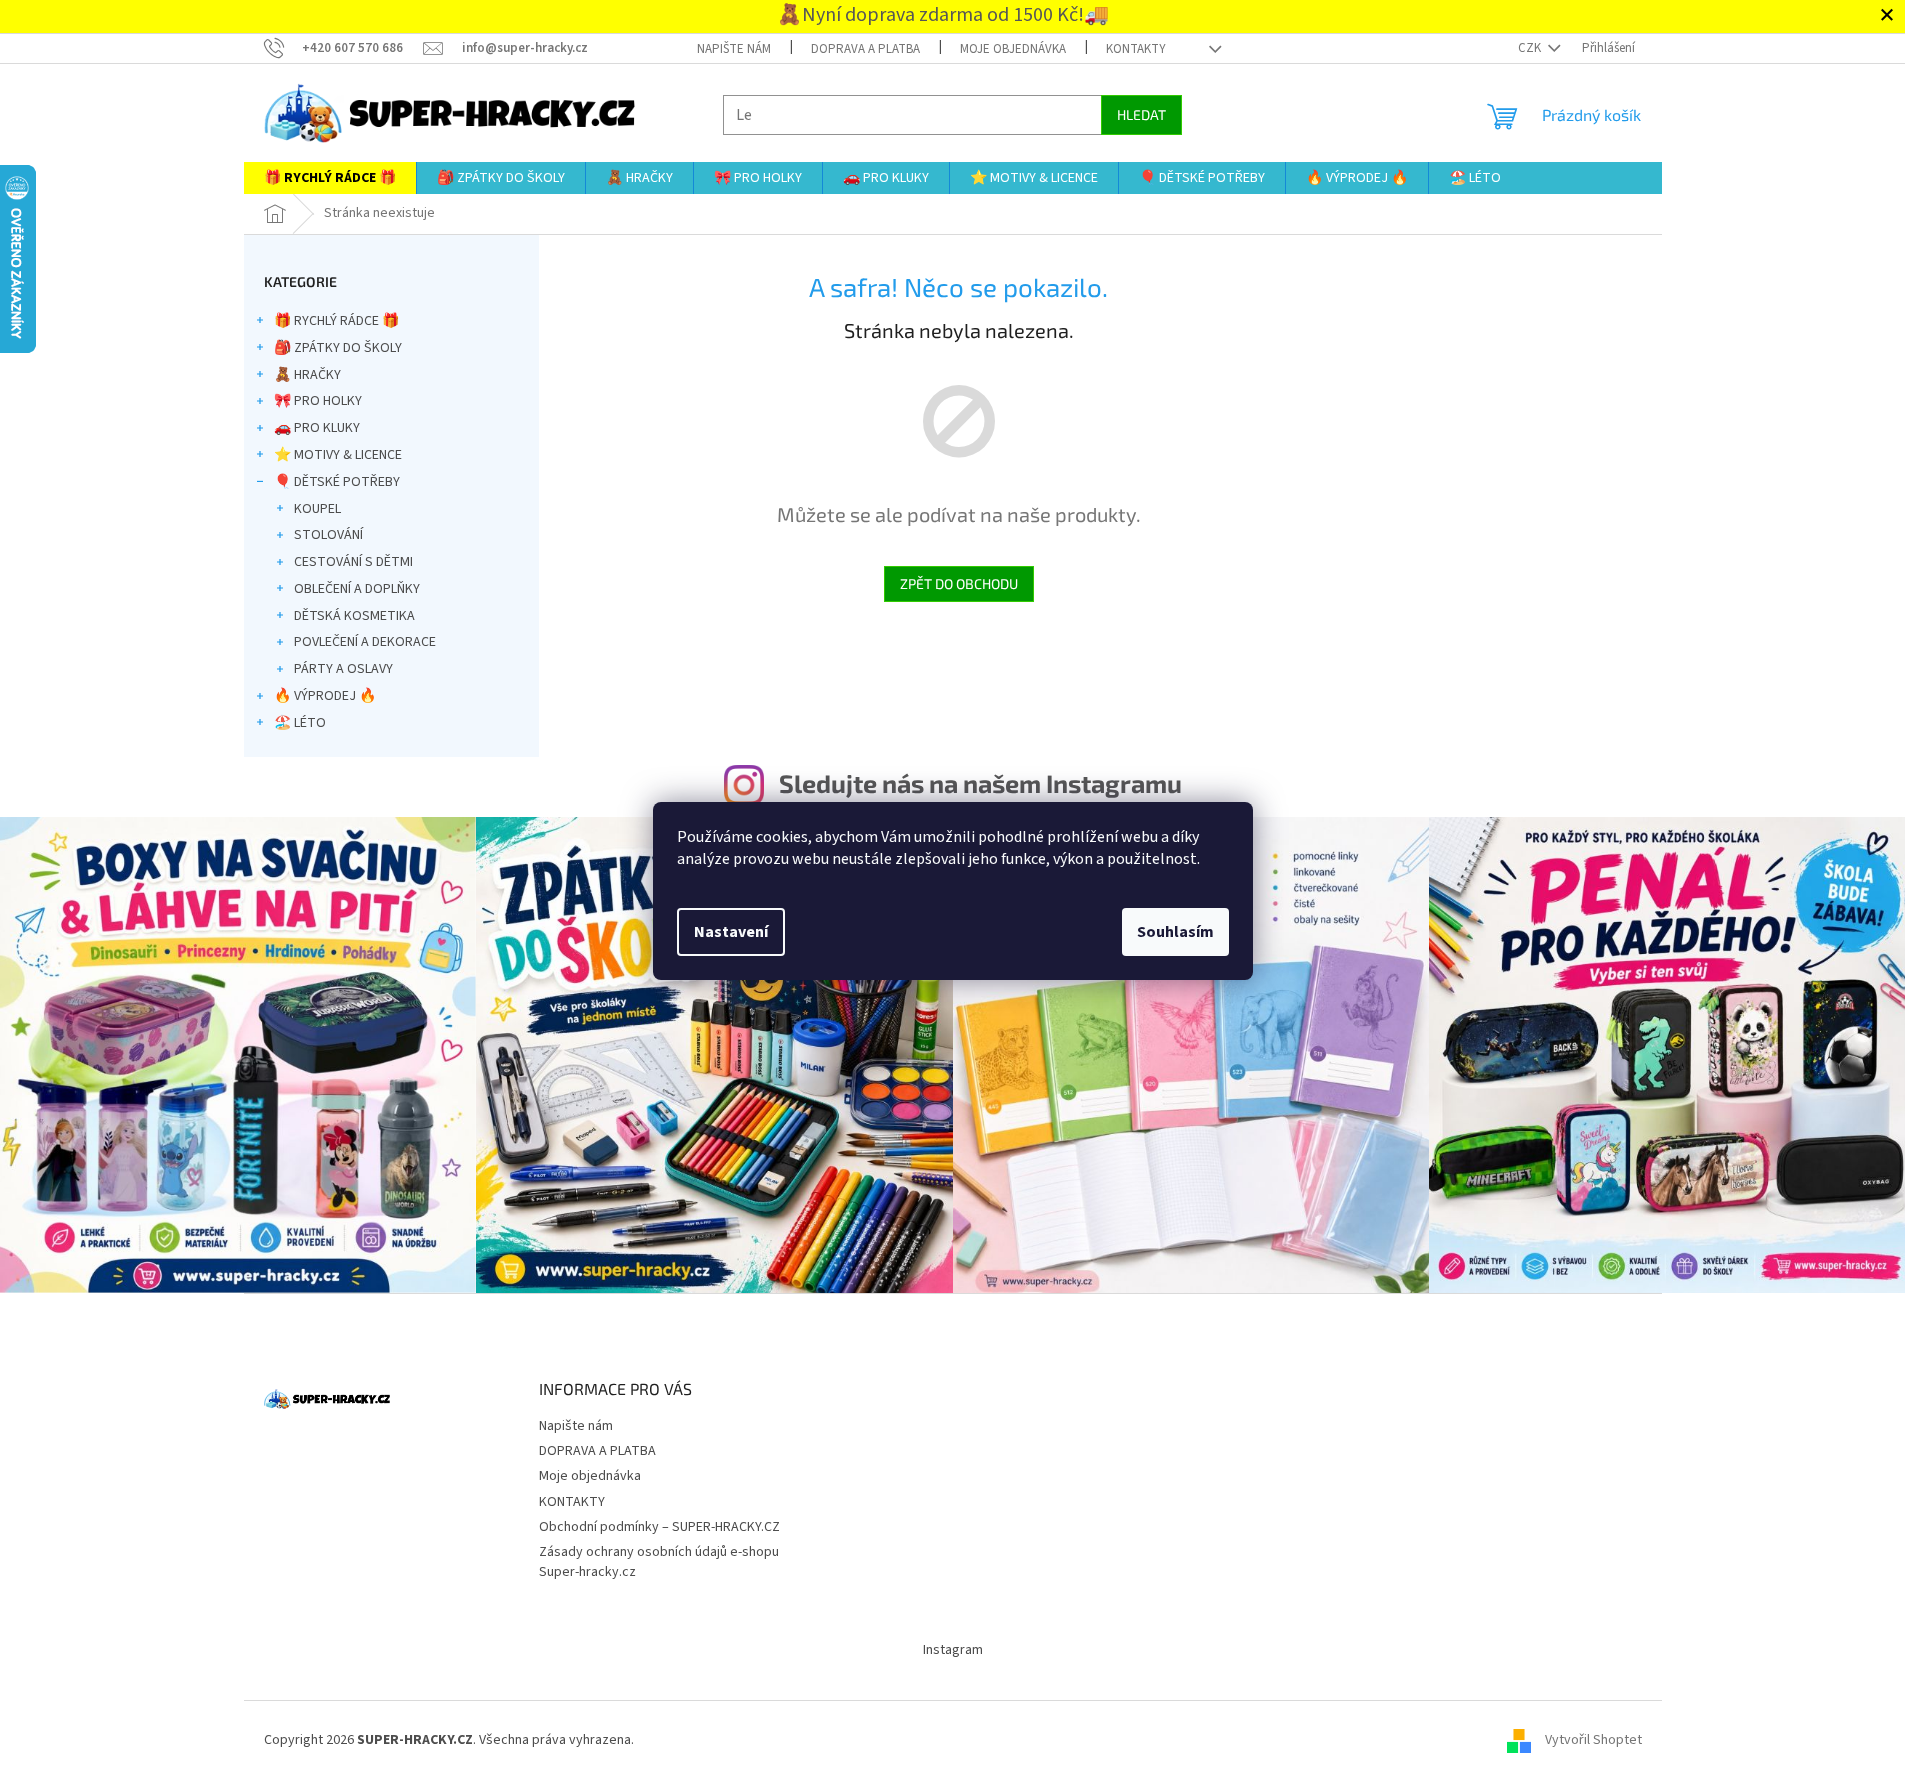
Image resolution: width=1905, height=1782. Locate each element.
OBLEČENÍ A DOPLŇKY (357, 589)
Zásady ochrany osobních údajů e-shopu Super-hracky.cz (659, 1561)
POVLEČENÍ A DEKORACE (365, 642)
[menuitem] (330, 178)
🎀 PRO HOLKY (318, 401)
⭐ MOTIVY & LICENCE (338, 455)
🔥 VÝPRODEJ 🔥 (325, 696)
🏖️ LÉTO (300, 723)
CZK (1531, 48)
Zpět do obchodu (959, 583)
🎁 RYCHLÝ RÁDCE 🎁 (336, 321)
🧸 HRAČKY (307, 375)
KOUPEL (317, 509)
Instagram (953, 1650)
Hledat (1141, 114)
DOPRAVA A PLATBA (865, 49)
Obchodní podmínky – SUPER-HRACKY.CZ (659, 1527)
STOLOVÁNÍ (328, 535)
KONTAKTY (1136, 49)
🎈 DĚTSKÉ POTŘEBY (337, 482)
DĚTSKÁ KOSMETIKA (354, 616)
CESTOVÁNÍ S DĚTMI (353, 562)
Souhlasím (1175, 932)
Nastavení (731, 932)
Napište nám (734, 49)
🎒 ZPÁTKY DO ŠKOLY (338, 348)
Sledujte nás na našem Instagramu (980, 783)
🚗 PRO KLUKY (317, 428)
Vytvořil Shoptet (1593, 1740)
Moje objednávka (1013, 49)
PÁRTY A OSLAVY (343, 669)
